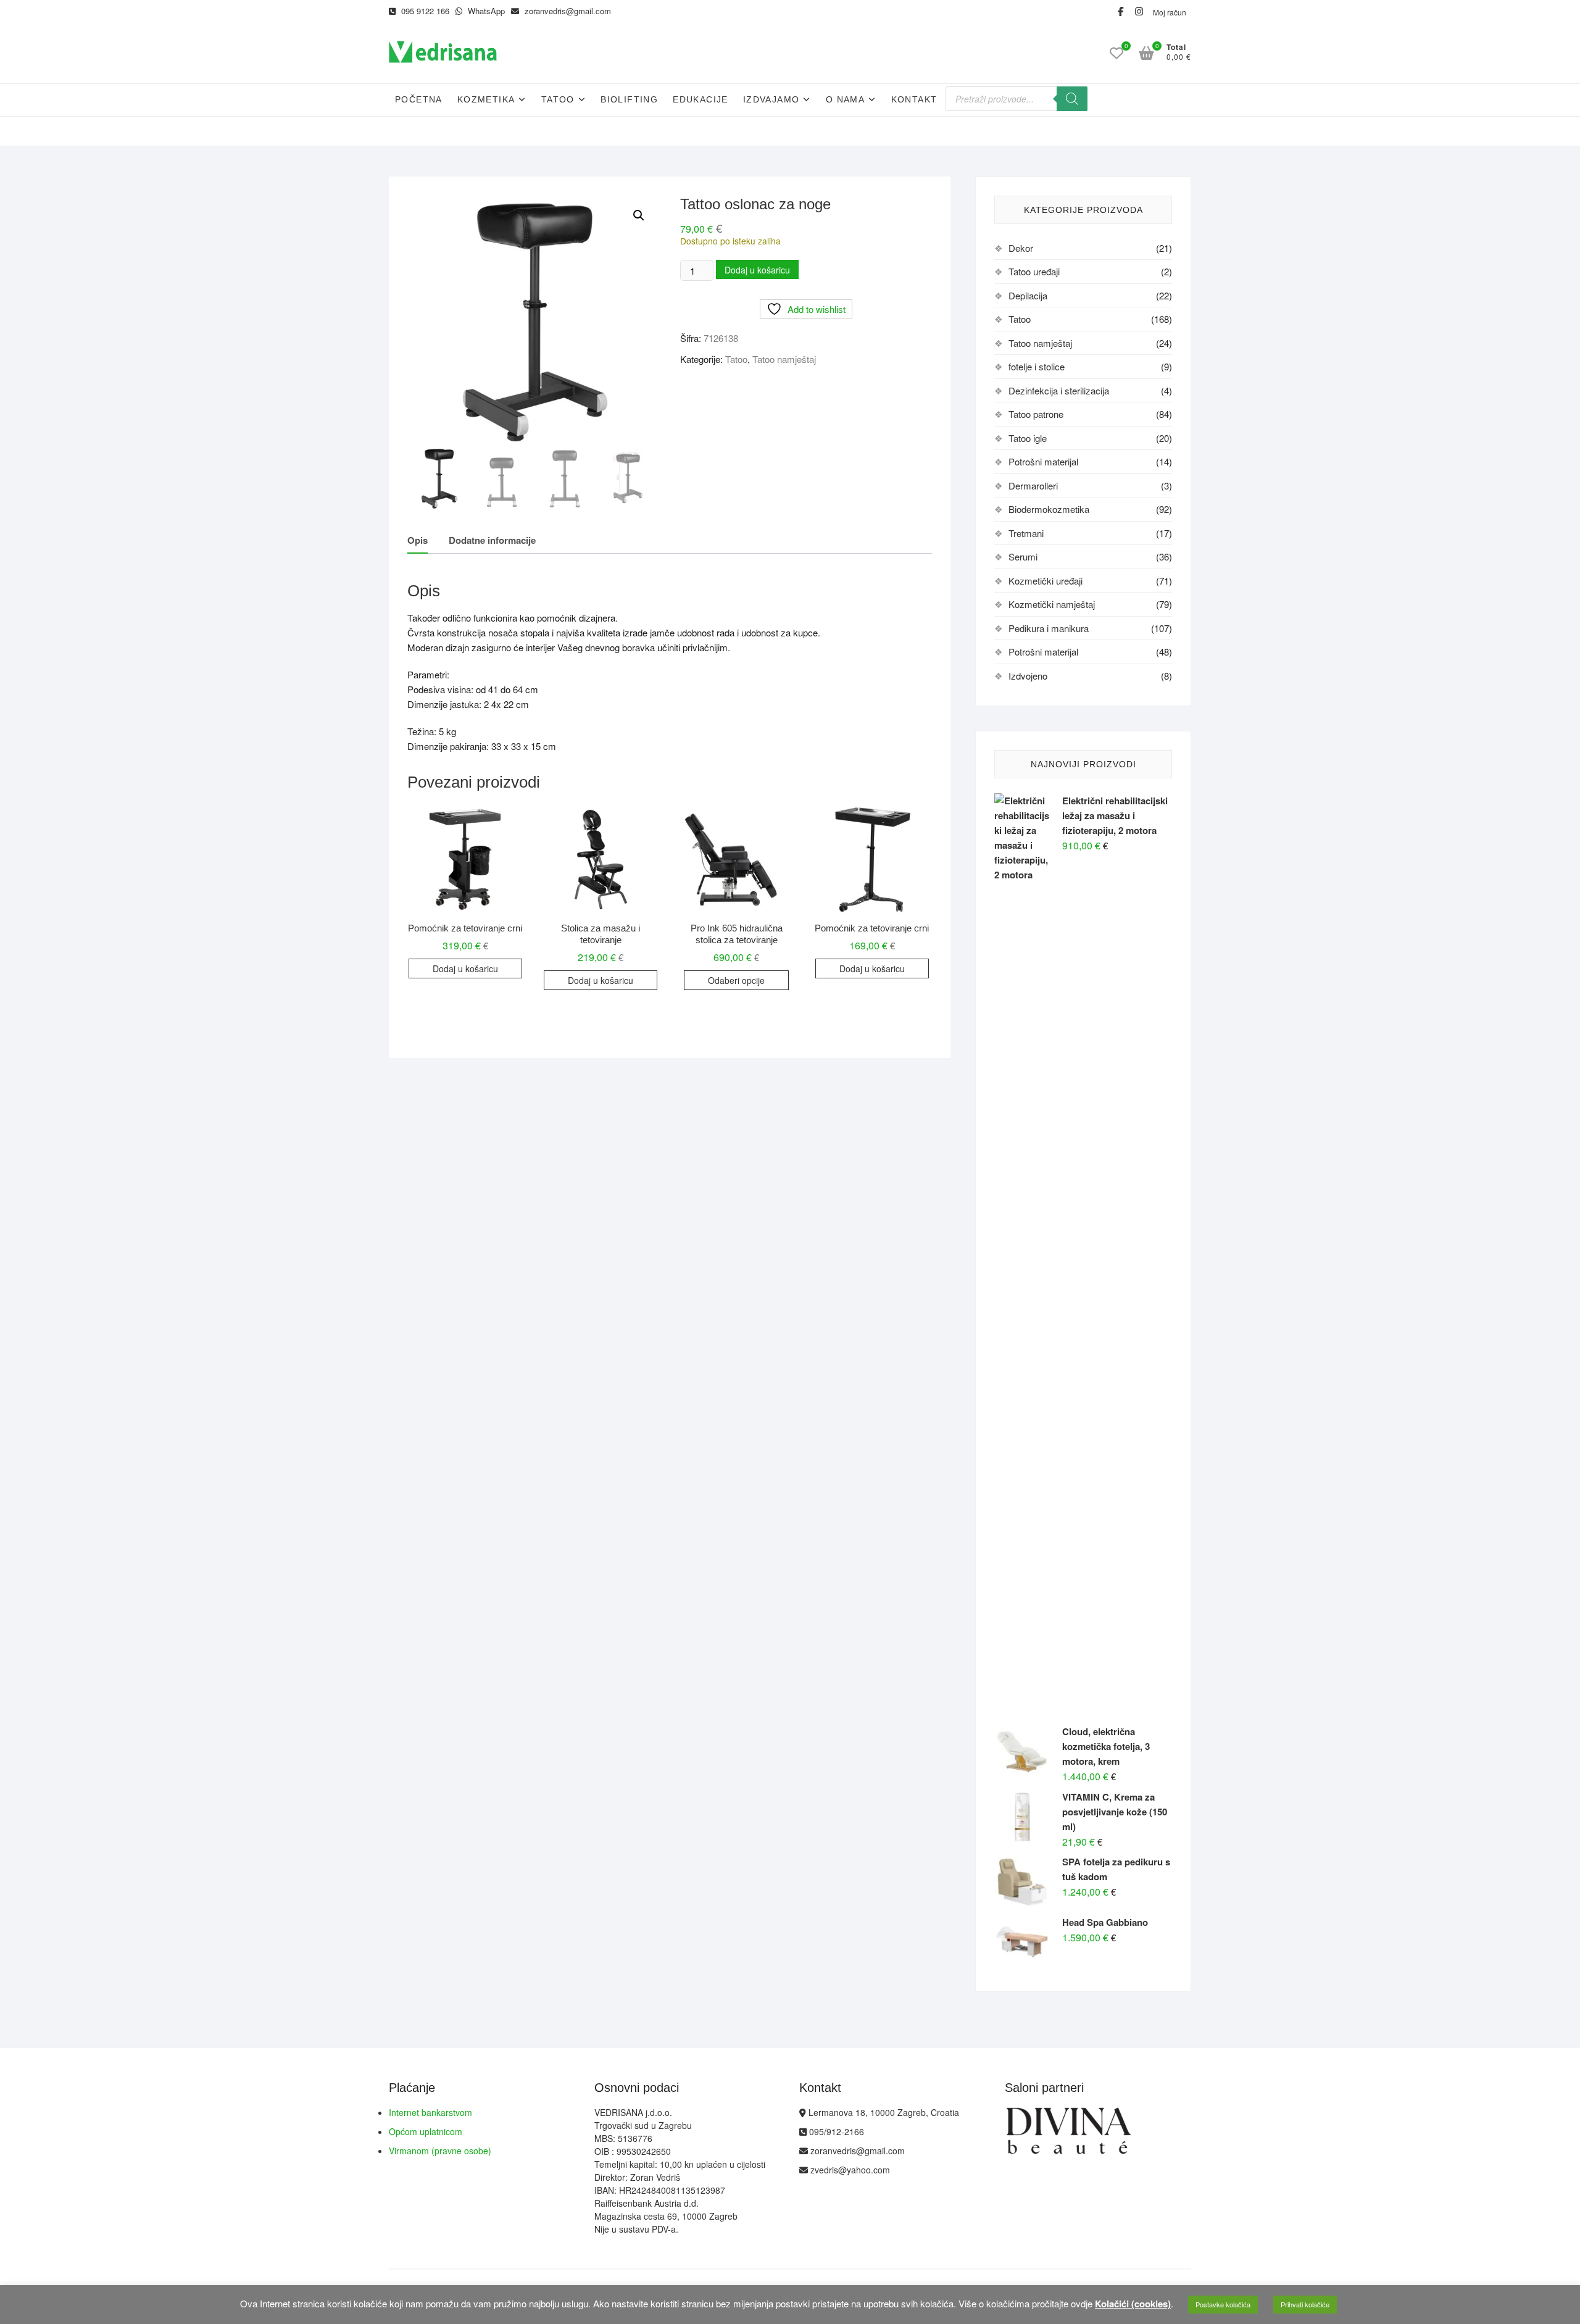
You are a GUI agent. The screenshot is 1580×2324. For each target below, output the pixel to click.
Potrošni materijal (1043, 461)
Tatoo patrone (1036, 414)
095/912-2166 (835, 2131)
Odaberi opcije (736, 980)
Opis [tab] (418, 540)
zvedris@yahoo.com (849, 2170)
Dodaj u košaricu (757, 270)
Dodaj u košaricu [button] (465, 968)
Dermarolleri (1033, 485)
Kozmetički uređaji (1046, 581)
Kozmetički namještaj (1052, 604)
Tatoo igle (1028, 438)
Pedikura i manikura (1049, 628)
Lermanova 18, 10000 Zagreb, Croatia (883, 2112)
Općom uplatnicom (426, 2131)
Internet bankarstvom (430, 2112)
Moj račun (1170, 12)
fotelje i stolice (1037, 366)
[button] (639, 215)
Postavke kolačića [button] (1223, 2304)
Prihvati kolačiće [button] (1305, 2304)
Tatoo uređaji (1034, 271)
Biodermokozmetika (1049, 509)
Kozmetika (486, 99)
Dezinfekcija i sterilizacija (1059, 390)
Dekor (1021, 248)
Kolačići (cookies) (1133, 2304)
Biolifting (629, 99)
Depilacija (1028, 295)
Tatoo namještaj (784, 359)
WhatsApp (485, 11)
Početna (419, 99)
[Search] (1072, 99)
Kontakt (914, 99)
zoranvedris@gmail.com (567, 11)
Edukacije (701, 99)
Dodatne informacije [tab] (492, 540)
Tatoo (558, 99)
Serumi (1023, 556)
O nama (845, 99)
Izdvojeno (1028, 676)
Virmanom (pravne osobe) (440, 2151)
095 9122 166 (424, 11)
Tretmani (1026, 533)
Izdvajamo (771, 99)
